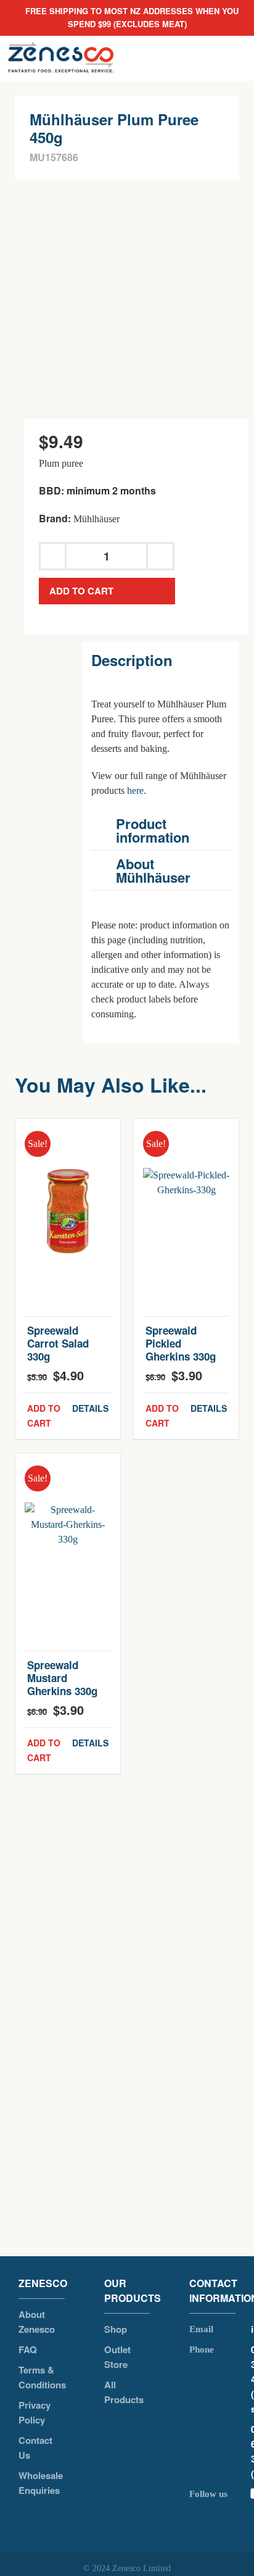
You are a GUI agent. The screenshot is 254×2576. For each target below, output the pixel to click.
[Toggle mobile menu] (234, 58)
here (135, 790)
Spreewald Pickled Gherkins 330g (181, 1343)
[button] (161, 830)
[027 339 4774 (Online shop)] (220, 2379)
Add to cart (81, 591)
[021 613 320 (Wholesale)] (220, 2452)
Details (90, 1408)
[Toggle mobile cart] (190, 58)
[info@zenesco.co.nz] (220, 2329)
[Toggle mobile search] (212, 58)
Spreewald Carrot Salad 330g (58, 1343)
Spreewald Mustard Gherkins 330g (62, 1678)
